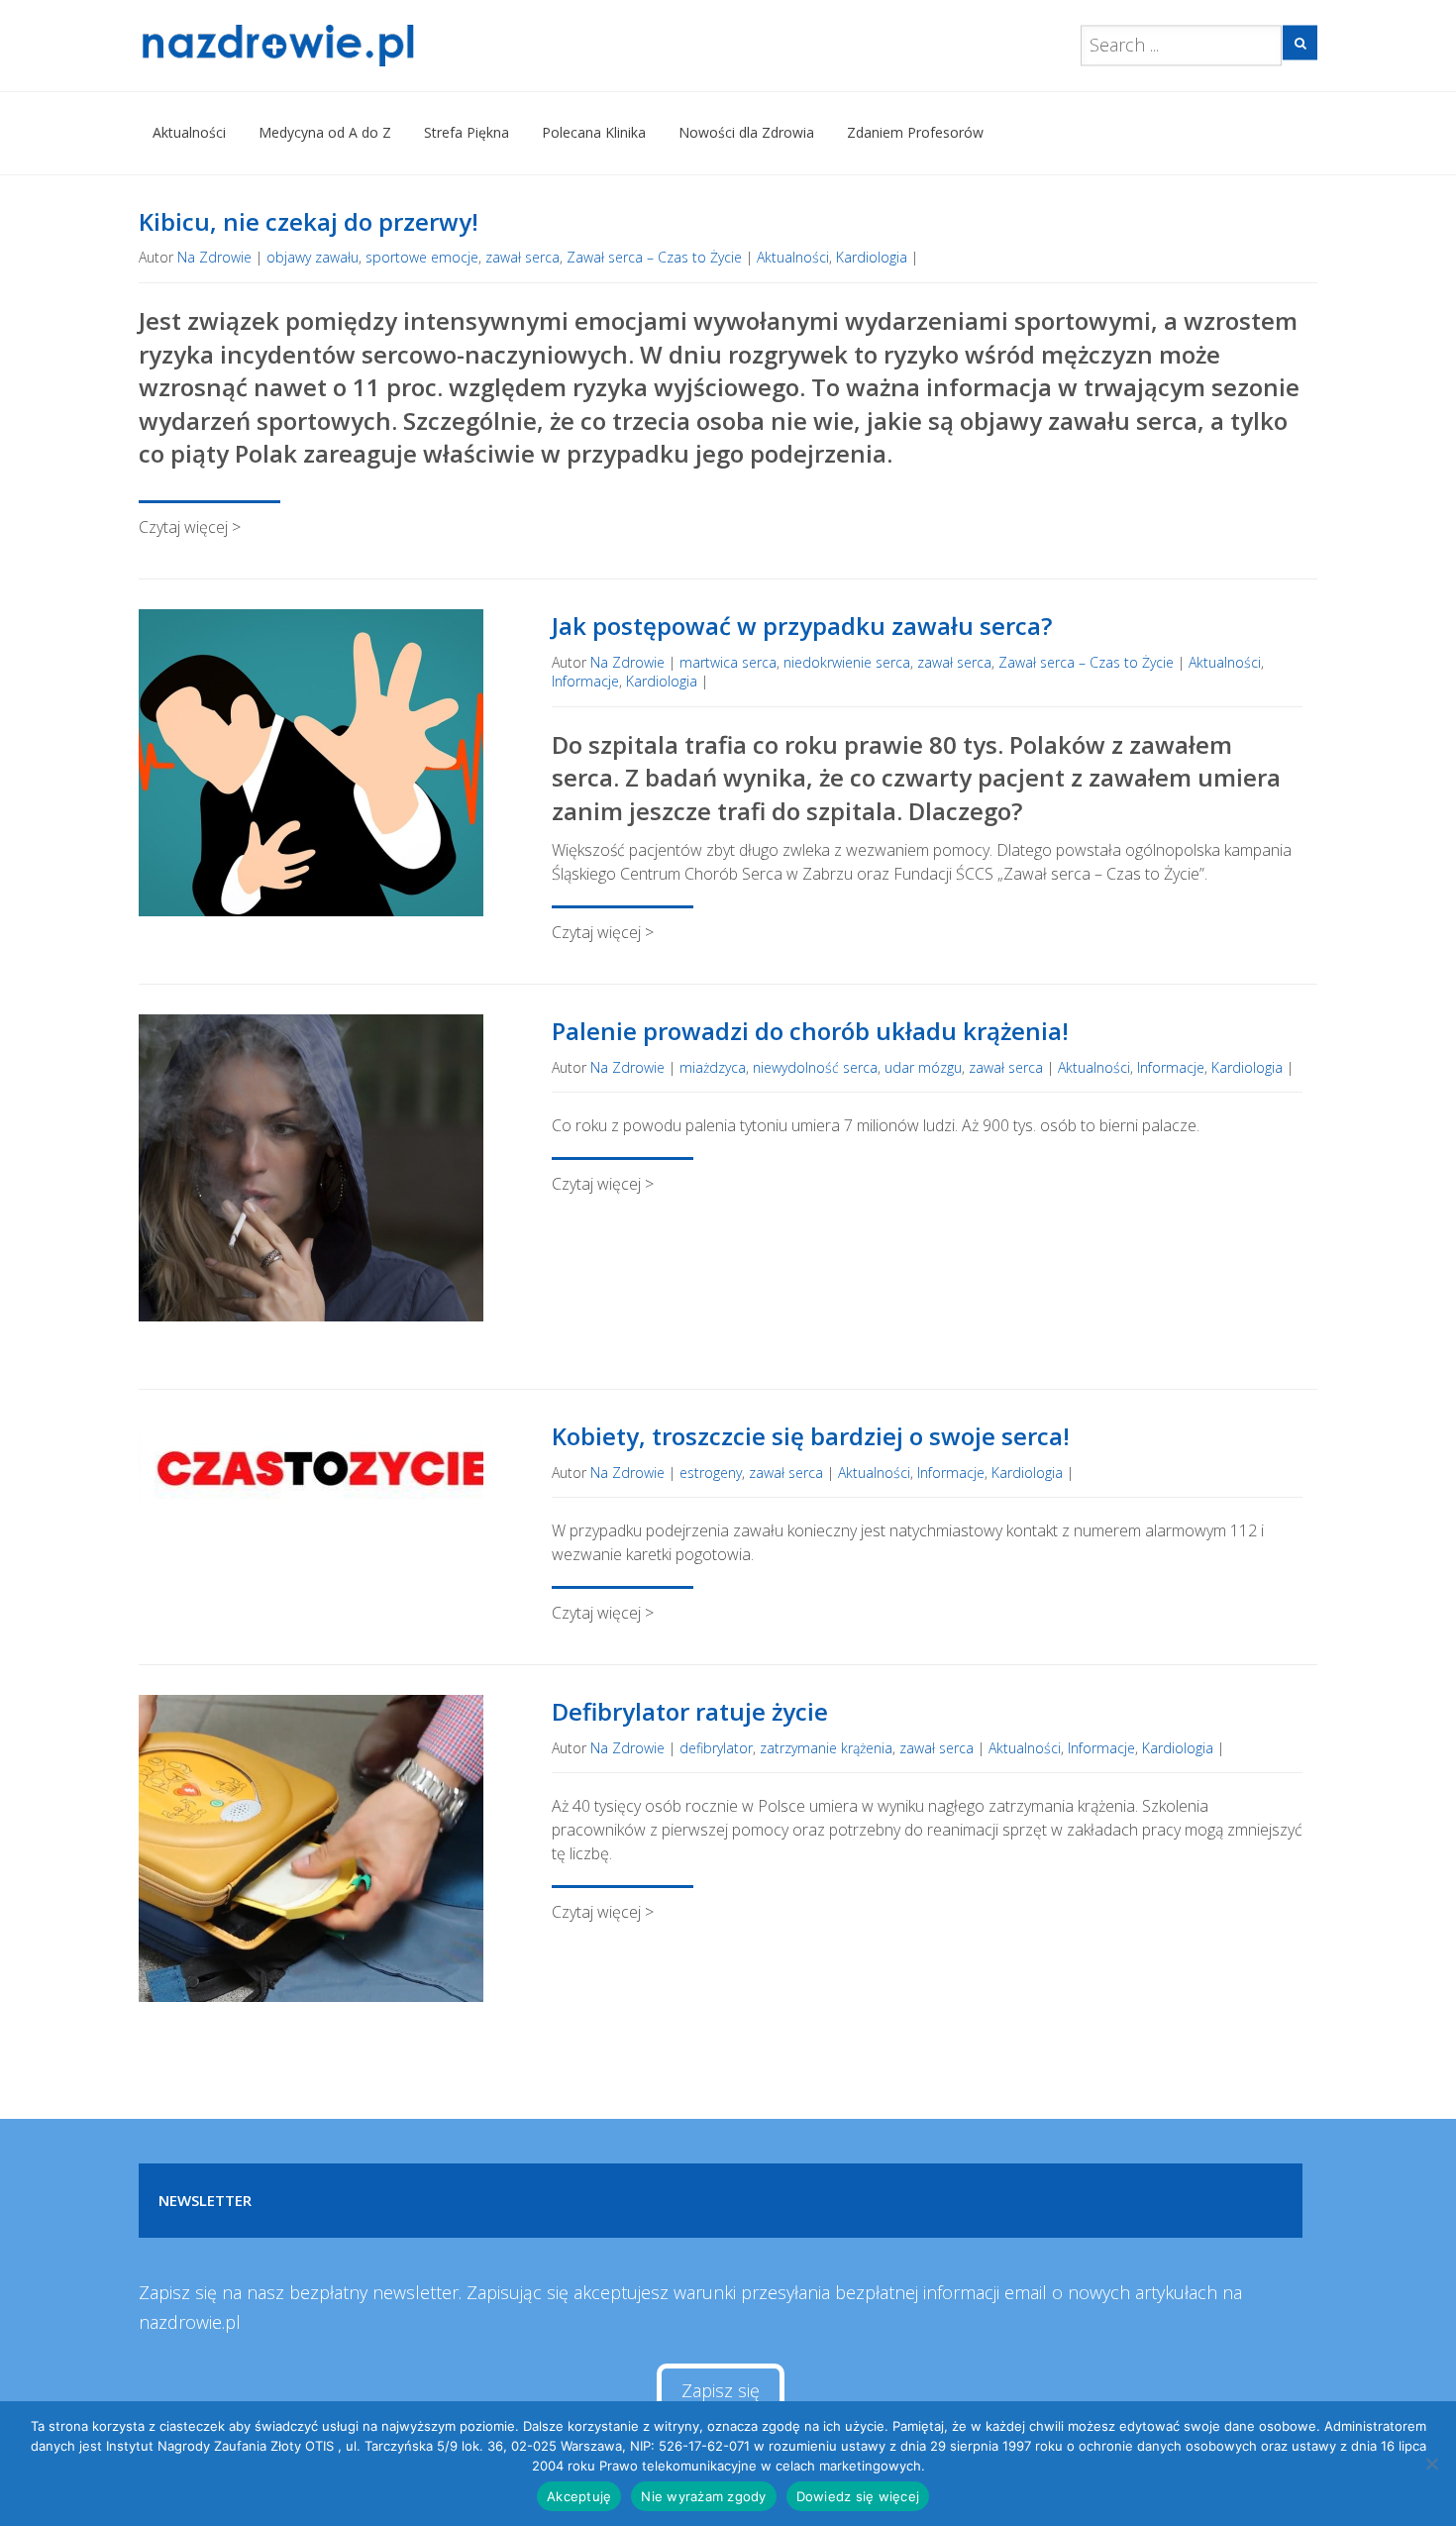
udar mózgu (923, 1067)
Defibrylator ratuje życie (690, 1711)
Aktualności (189, 132)
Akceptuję (579, 2496)
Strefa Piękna (467, 132)
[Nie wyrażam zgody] (1431, 2464)
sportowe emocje (422, 257)
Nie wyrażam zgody (703, 2496)
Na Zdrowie (214, 257)
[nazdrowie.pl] (335, 46)
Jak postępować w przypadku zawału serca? (802, 626)
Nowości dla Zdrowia (746, 132)
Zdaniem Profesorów (915, 132)
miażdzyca (713, 1067)
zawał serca (522, 257)
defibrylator (716, 1748)
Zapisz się (721, 2390)
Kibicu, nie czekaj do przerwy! (309, 221)
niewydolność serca (815, 1067)
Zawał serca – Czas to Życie (654, 257)
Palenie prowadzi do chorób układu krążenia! (810, 1031)
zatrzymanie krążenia (826, 1748)
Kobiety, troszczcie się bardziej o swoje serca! (811, 1436)
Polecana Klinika (594, 132)
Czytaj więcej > (190, 527)
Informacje (585, 681)
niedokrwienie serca (847, 662)
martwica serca (728, 662)
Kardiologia (872, 257)
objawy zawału (312, 257)
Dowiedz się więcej (858, 2496)
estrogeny (711, 1473)
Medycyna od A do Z (325, 132)
